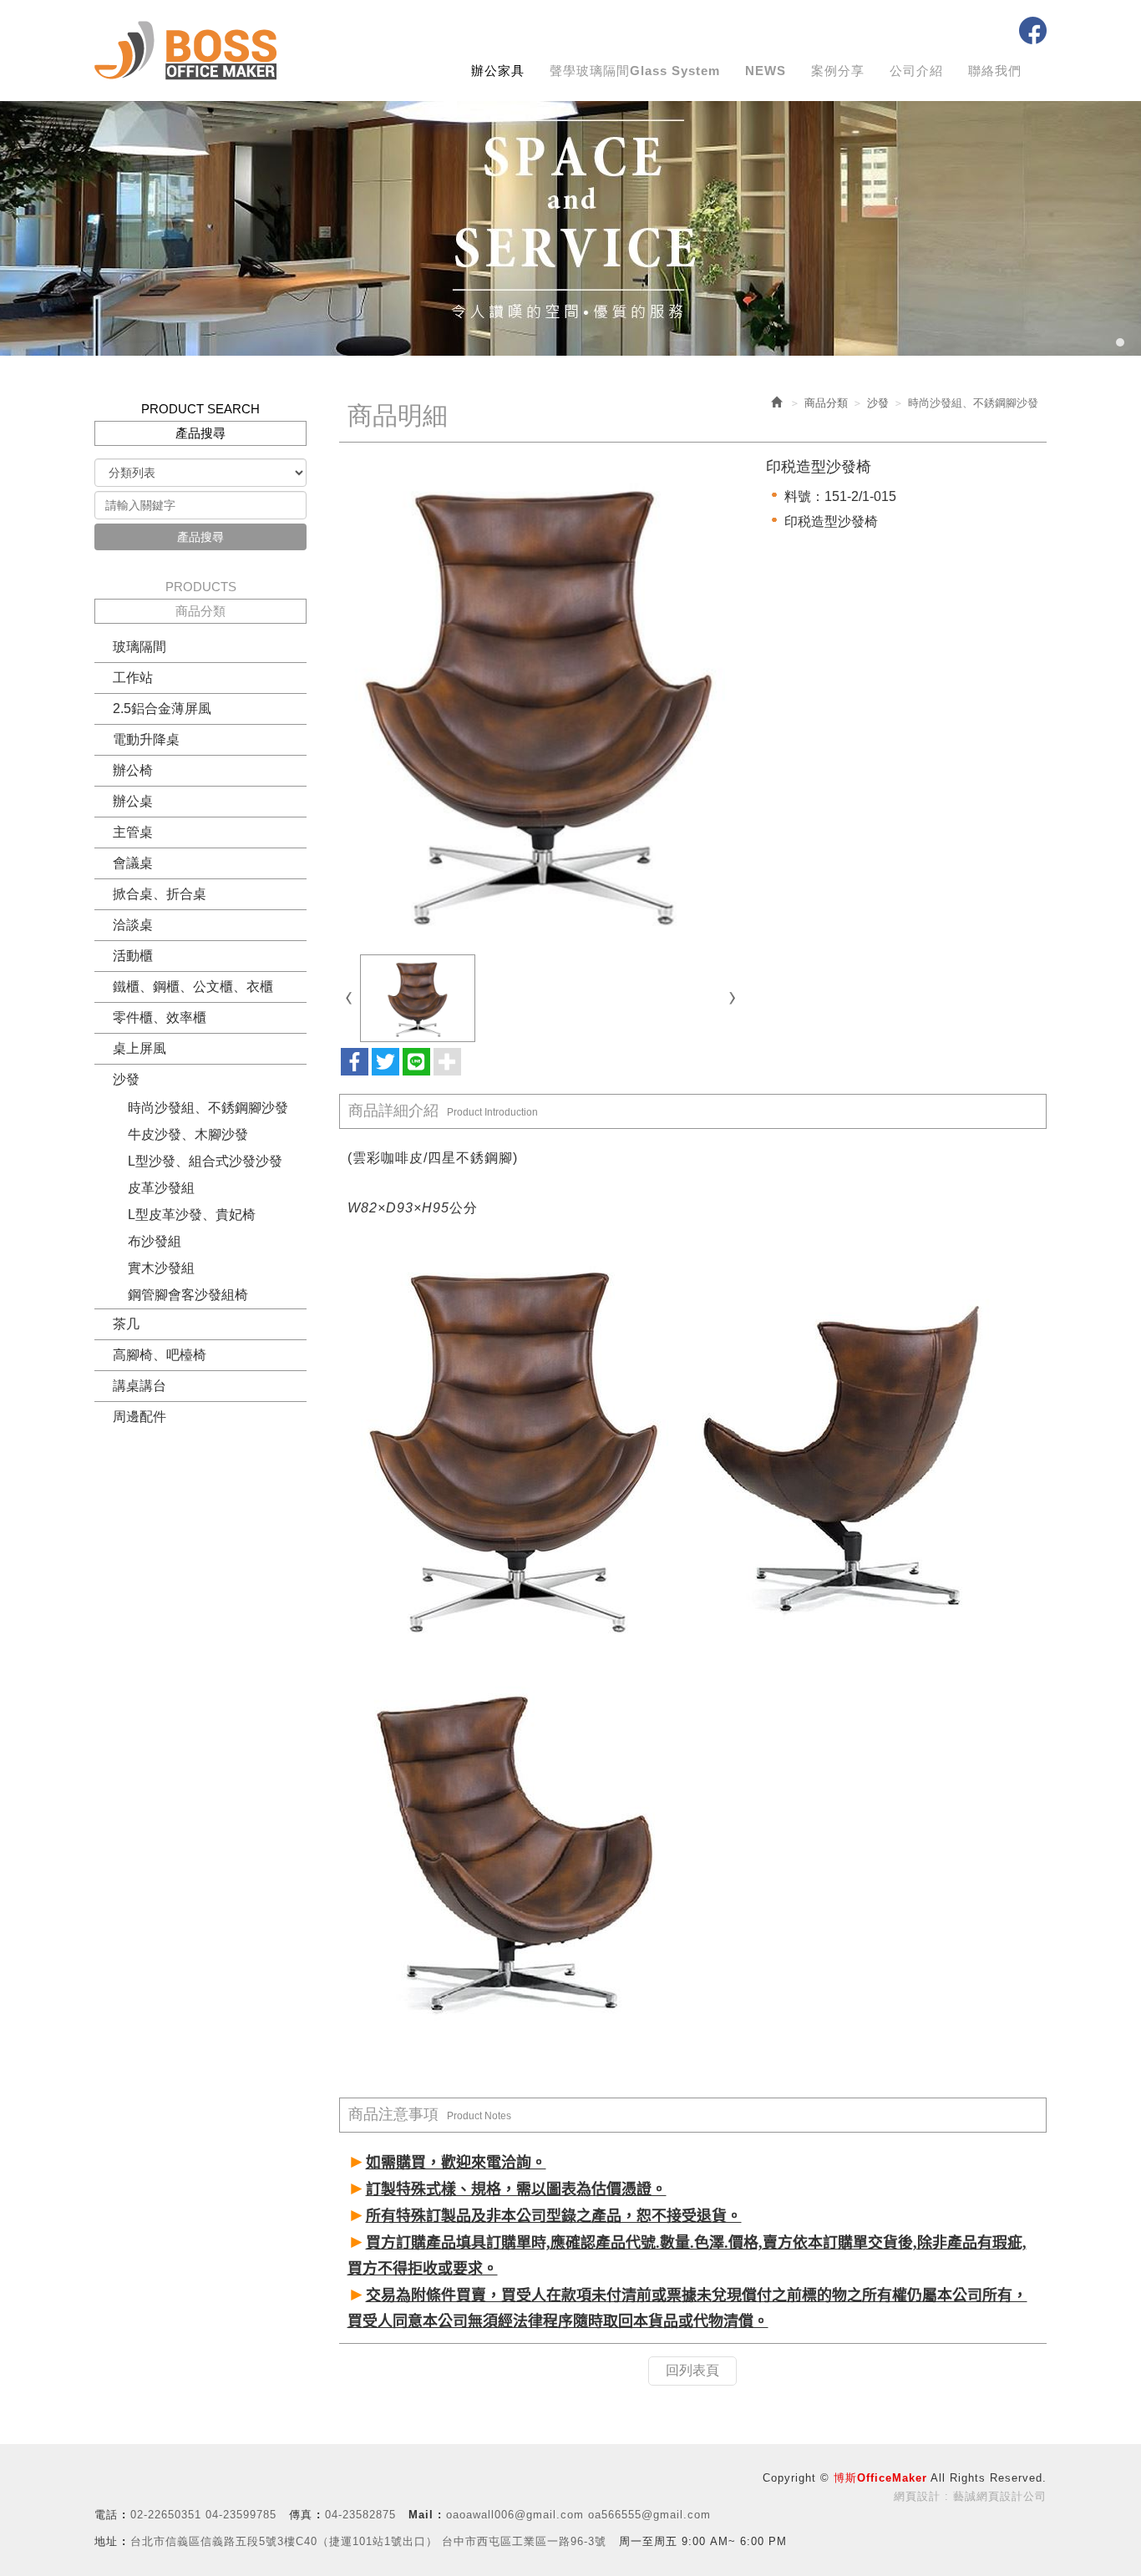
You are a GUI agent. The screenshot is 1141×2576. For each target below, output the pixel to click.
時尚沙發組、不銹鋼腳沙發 (208, 1108)
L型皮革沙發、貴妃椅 (192, 1215)
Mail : (425, 2515)
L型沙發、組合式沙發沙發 (205, 1161)
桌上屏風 (139, 1048)
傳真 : (305, 2515)
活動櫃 (133, 956)
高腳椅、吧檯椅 (160, 1355)
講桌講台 (139, 1386)
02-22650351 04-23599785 (203, 2515)
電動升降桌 (146, 739)
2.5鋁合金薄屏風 (162, 709)
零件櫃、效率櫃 (160, 1017)
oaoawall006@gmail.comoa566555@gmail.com (578, 2515)
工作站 (133, 678)
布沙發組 (155, 1241)
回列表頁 (692, 2370)
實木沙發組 (161, 1268)
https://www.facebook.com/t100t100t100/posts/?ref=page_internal (1033, 30)
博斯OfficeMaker (185, 51)
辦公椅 (133, 770)
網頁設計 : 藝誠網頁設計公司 (970, 2496)
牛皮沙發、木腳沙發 (188, 1134)
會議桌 (133, 863)
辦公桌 (133, 801)
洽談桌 (133, 925)
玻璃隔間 (139, 647)
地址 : (110, 2541)
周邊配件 (139, 1417)
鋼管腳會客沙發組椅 (188, 1295)
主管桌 (133, 832)
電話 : (110, 2515)
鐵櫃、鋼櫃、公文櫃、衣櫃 (193, 987)
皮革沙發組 (161, 1188)
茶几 (126, 1324)
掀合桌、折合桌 (160, 894)
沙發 (126, 1079)
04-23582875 (360, 2515)
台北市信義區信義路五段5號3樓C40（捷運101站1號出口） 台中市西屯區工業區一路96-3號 (368, 2541)
